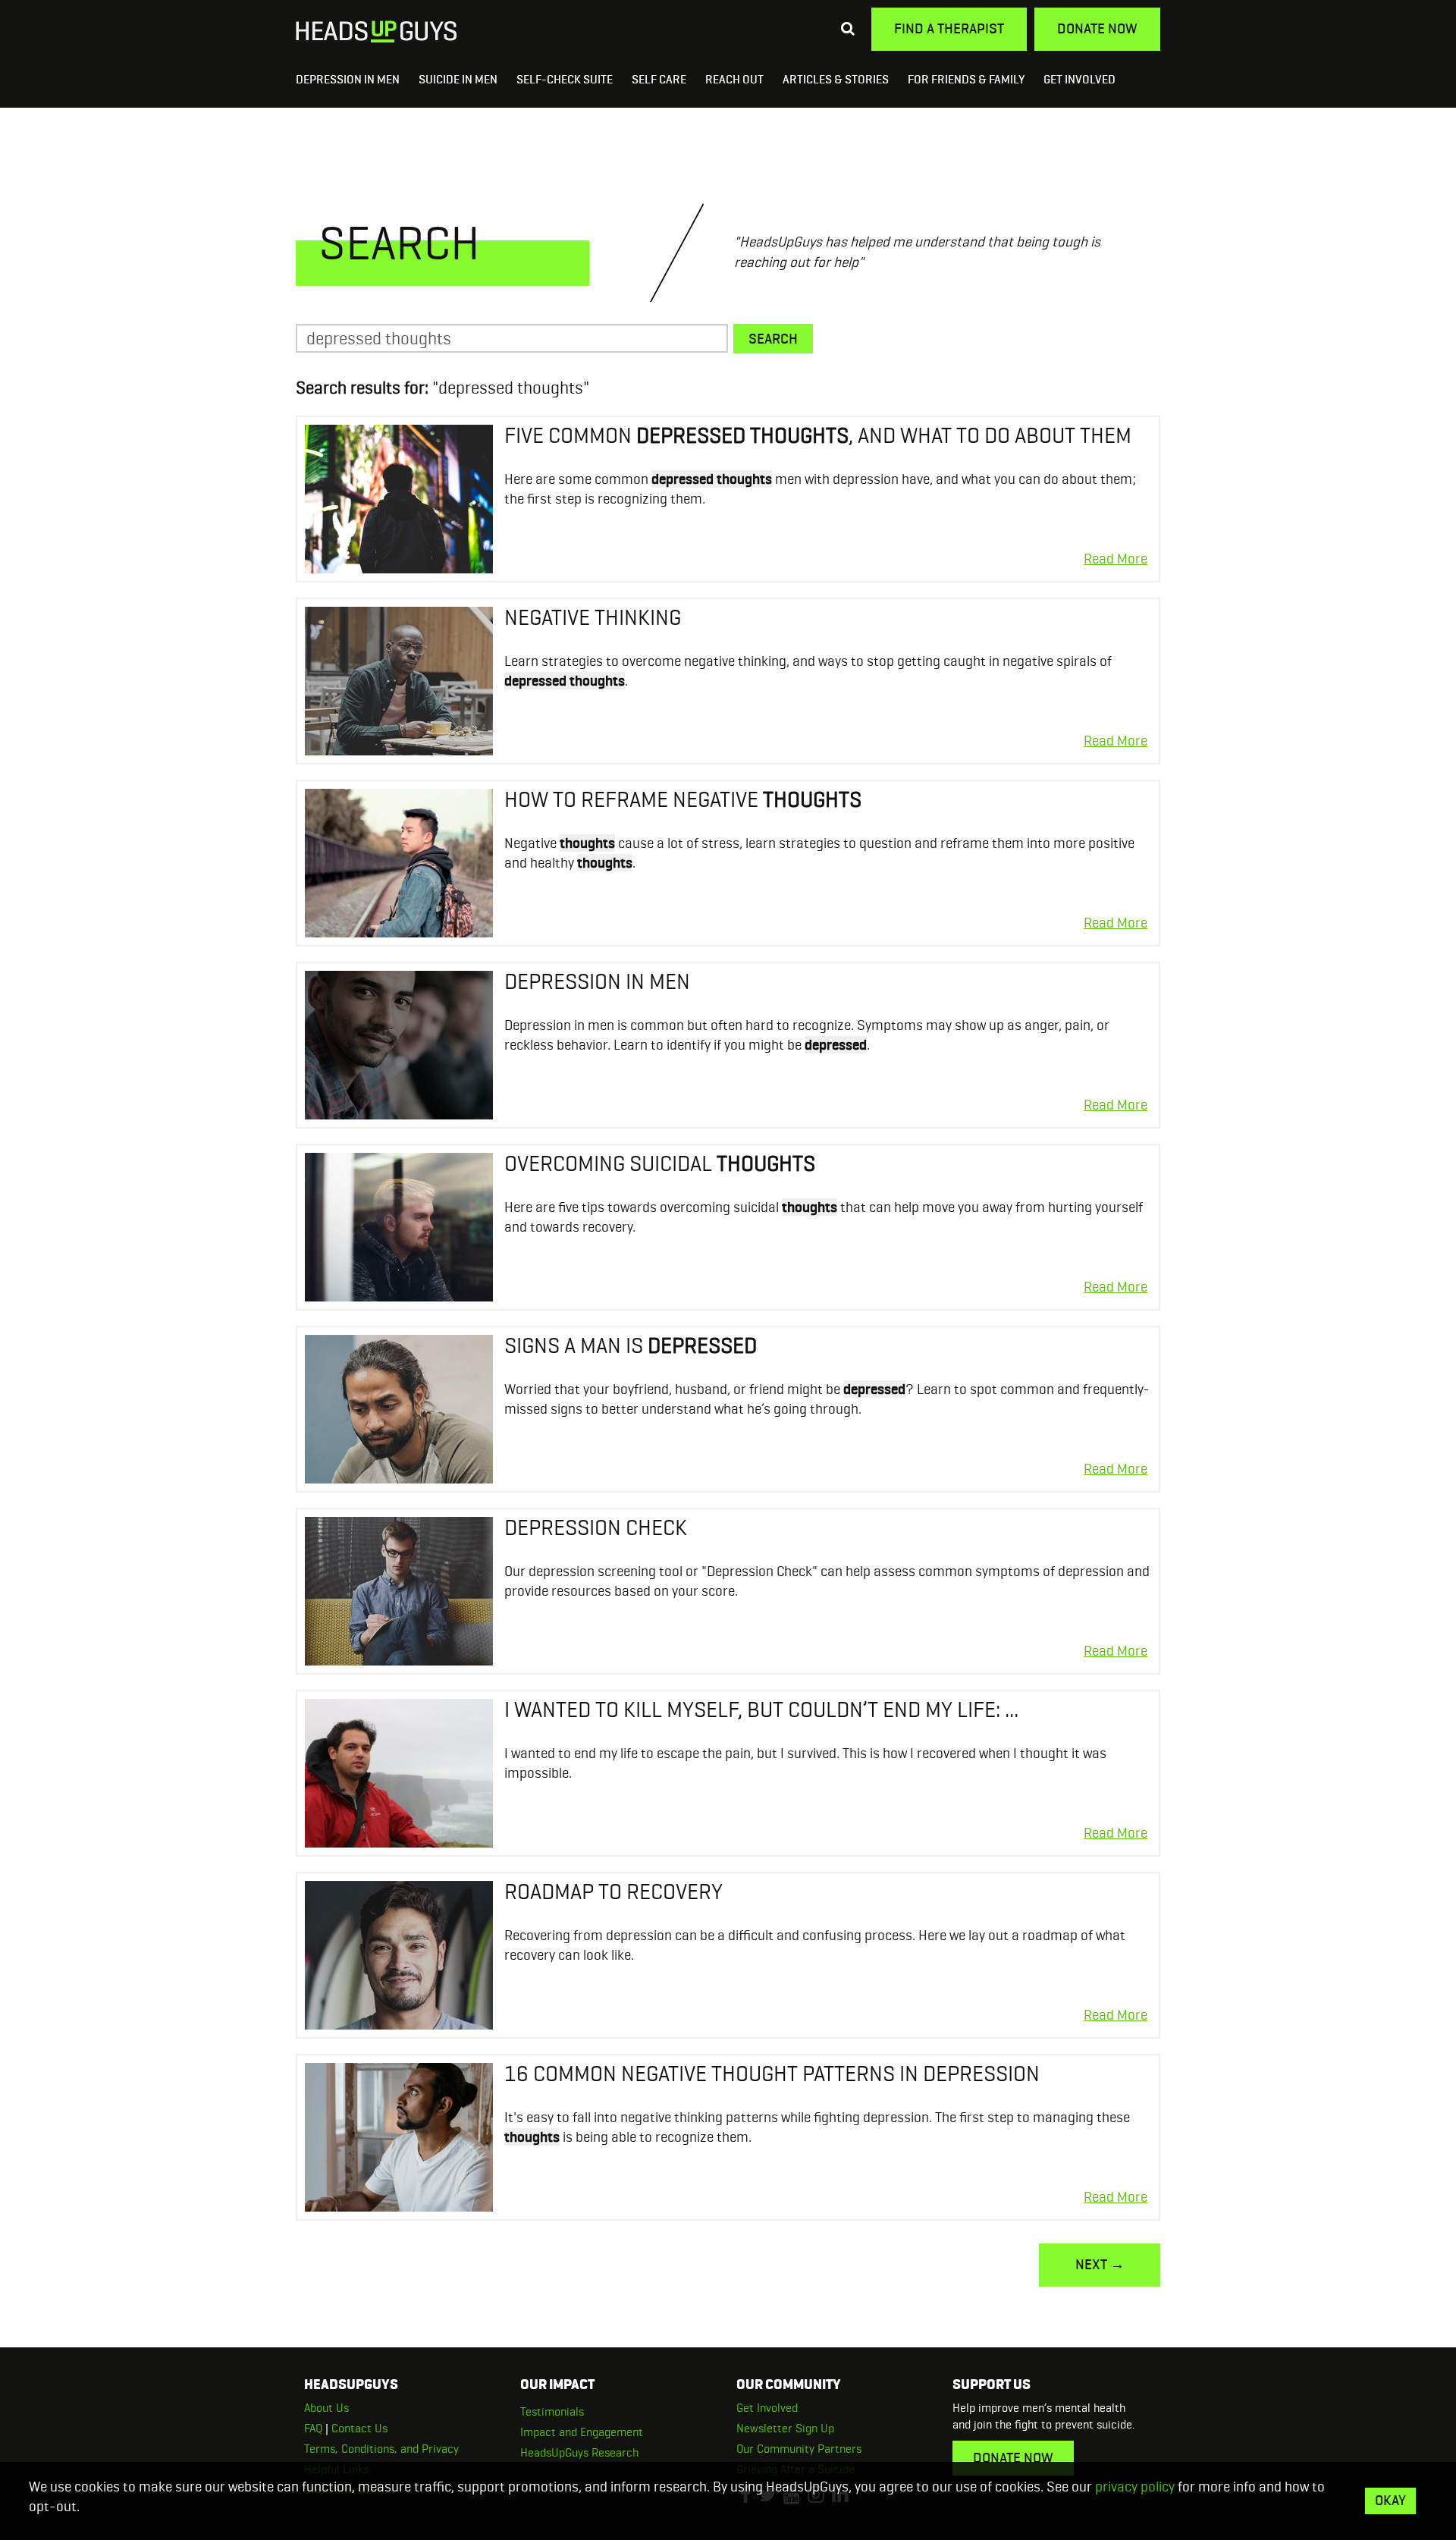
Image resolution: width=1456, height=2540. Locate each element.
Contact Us (359, 2428)
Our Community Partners (799, 2449)
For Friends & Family (966, 79)
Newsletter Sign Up (785, 2428)
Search (773, 339)
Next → (1100, 2264)
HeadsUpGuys (377, 32)
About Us (326, 2408)
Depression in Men (348, 79)
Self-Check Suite (565, 79)
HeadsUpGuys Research (579, 2452)
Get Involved (1079, 79)
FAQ (313, 2428)
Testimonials (552, 2411)
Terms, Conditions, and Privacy (381, 2449)
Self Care (659, 79)
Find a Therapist (949, 28)
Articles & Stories (836, 79)
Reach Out (734, 79)
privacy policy (1135, 2487)
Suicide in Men (458, 79)
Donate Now (1097, 28)
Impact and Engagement (582, 2432)
